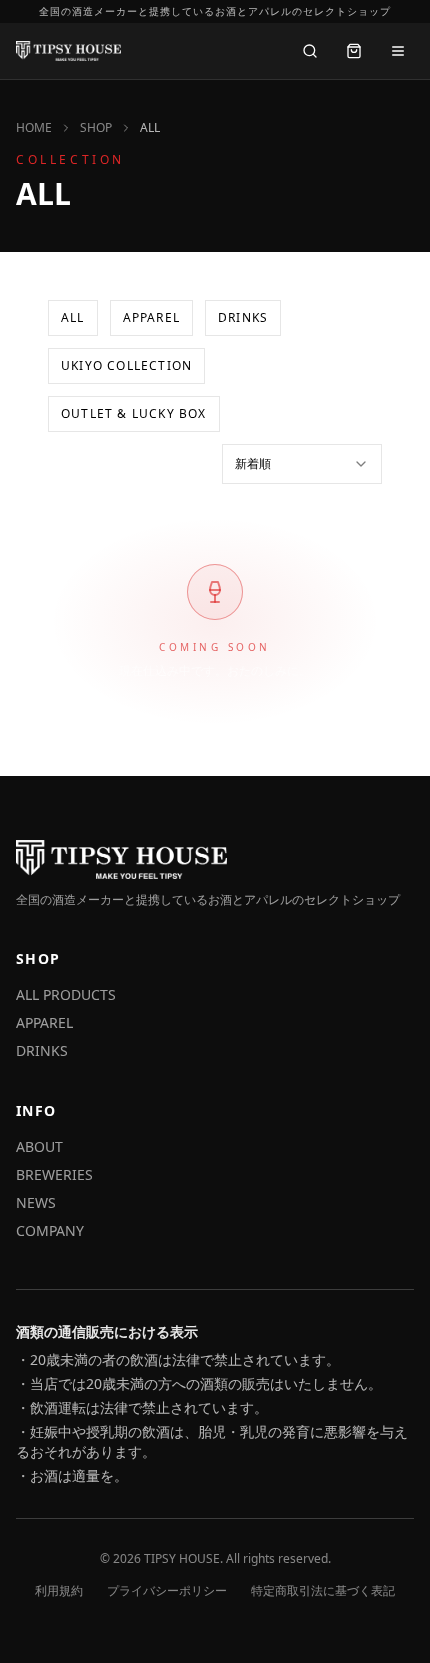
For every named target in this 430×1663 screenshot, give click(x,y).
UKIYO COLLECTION (126, 365)
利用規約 (59, 1591)
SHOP (96, 128)
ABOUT (39, 1146)
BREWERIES (54, 1174)
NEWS (36, 1202)
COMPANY (50, 1230)
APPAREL (151, 317)
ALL (73, 317)
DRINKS (243, 317)
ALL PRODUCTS (66, 994)
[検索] (310, 51)
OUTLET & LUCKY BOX (134, 413)
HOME (34, 128)
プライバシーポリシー (167, 1591)
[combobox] (302, 464)
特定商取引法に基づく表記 (323, 1591)
